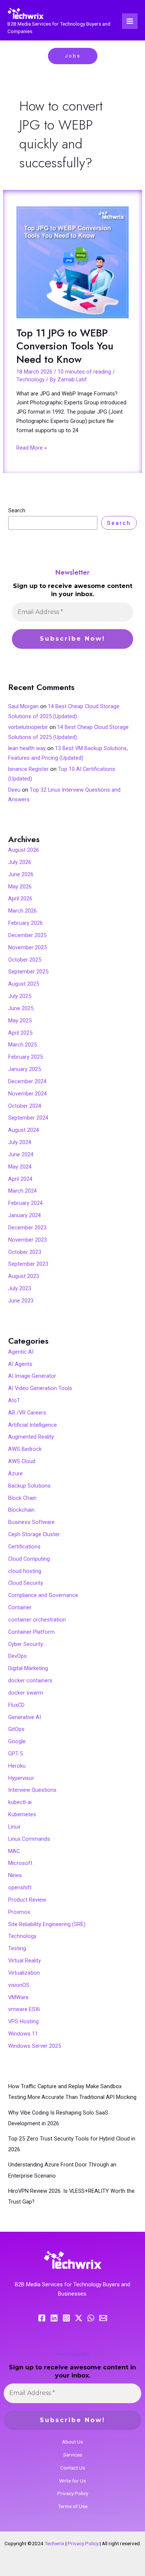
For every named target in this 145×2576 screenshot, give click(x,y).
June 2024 (21, 1154)
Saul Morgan (23, 706)
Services (73, 2455)
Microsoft (20, 1863)
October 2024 (25, 1106)
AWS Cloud (22, 1461)
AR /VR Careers (27, 1413)
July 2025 (20, 996)
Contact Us (73, 2468)
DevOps (17, 1656)
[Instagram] (66, 2318)
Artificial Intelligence (33, 1425)
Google (17, 1741)
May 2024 (20, 1167)
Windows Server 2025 (35, 2046)
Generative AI (25, 1717)
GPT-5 (15, 1754)
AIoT (14, 1400)
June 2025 (21, 1008)
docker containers (30, 1680)
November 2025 (28, 947)
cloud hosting (25, 1571)
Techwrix (54, 2543)
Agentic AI (21, 1352)
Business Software (31, 1522)
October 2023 (25, 1252)
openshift (20, 1887)
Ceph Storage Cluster (34, 1534)
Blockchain (21, 1510)
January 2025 (25, 1069)
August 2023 (24, 1276)
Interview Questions (32, 1790)
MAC (14, 1851)
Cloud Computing (29, 1559)
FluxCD (16, 1705)
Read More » (32, 447)
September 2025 (28, 972)
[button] (73, 56)
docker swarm (26, 1693)
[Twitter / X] (79, 2318)
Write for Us (72, 2481)
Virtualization (24, 1973)
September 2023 (28, 1264)
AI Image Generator (32, 1376)
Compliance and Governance (43, 1595)
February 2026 (25, 923)
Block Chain (22, 1498)
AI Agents (20, 1364)
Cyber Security (26, 1644)
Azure (15, 1473)
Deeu (14, 790)
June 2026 (21, 874)
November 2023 (28, 1240)
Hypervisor (21, 1778)
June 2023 (21, 1301)
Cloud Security (26, 1583)
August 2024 (24, 1130)
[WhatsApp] (91, 2318)
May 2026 (20, 887)
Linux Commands (29, 1839)
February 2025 (25, 1057)
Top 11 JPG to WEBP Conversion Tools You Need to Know (65, 346)
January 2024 (25, 1215)
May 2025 (20, 1021)
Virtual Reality (25, 1961)
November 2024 (28, 1094)
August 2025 (24, 984)
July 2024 (20, 1142)
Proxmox (19, 1912)
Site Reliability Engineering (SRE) (47, 1924)
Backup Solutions (29, 1486)
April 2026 (20, 898)
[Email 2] (103, 2318)
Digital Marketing (28, 1668)
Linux (14, 1827)
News (15, 1875)
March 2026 (22, 911)
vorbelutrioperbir (28, 727)
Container (20, 1607)
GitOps (16, 1729)
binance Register (28, 769)
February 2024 (25, 1203)
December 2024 (27, 1081)
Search (17, 510)
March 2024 (22, 1191)
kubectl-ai (20, 1802)
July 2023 (20, 1288)
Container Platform (31, 1632)
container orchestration (37, 1620)
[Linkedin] (54, 2318)
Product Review (27, 1900)
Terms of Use (73, 2506)
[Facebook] (42, 2318)
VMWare (18, 1997)
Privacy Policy (73, 2493)
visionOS (19, 1985)
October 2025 (25, 960)
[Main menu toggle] (130, 21)
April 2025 (20, 1033)
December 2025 (27, 935)
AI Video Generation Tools (40, 1388)
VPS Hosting (23, 2021)
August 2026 (24, 850)
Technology (30, 379)
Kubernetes (22, 1814)
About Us (72, 2442)
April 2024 (20, 1179)
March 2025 (22, 1045)
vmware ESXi (24, 2009)
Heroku (17, 1766)
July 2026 (20, 862)
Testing (17, 1948)
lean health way (27, 748)
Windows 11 (23, 2034)
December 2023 (27, 1228)
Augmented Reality (31, 1437)
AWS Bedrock (25, 1449)
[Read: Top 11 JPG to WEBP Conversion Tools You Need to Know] (72, 262)
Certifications (24, 1547)
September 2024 (28, 1118)
